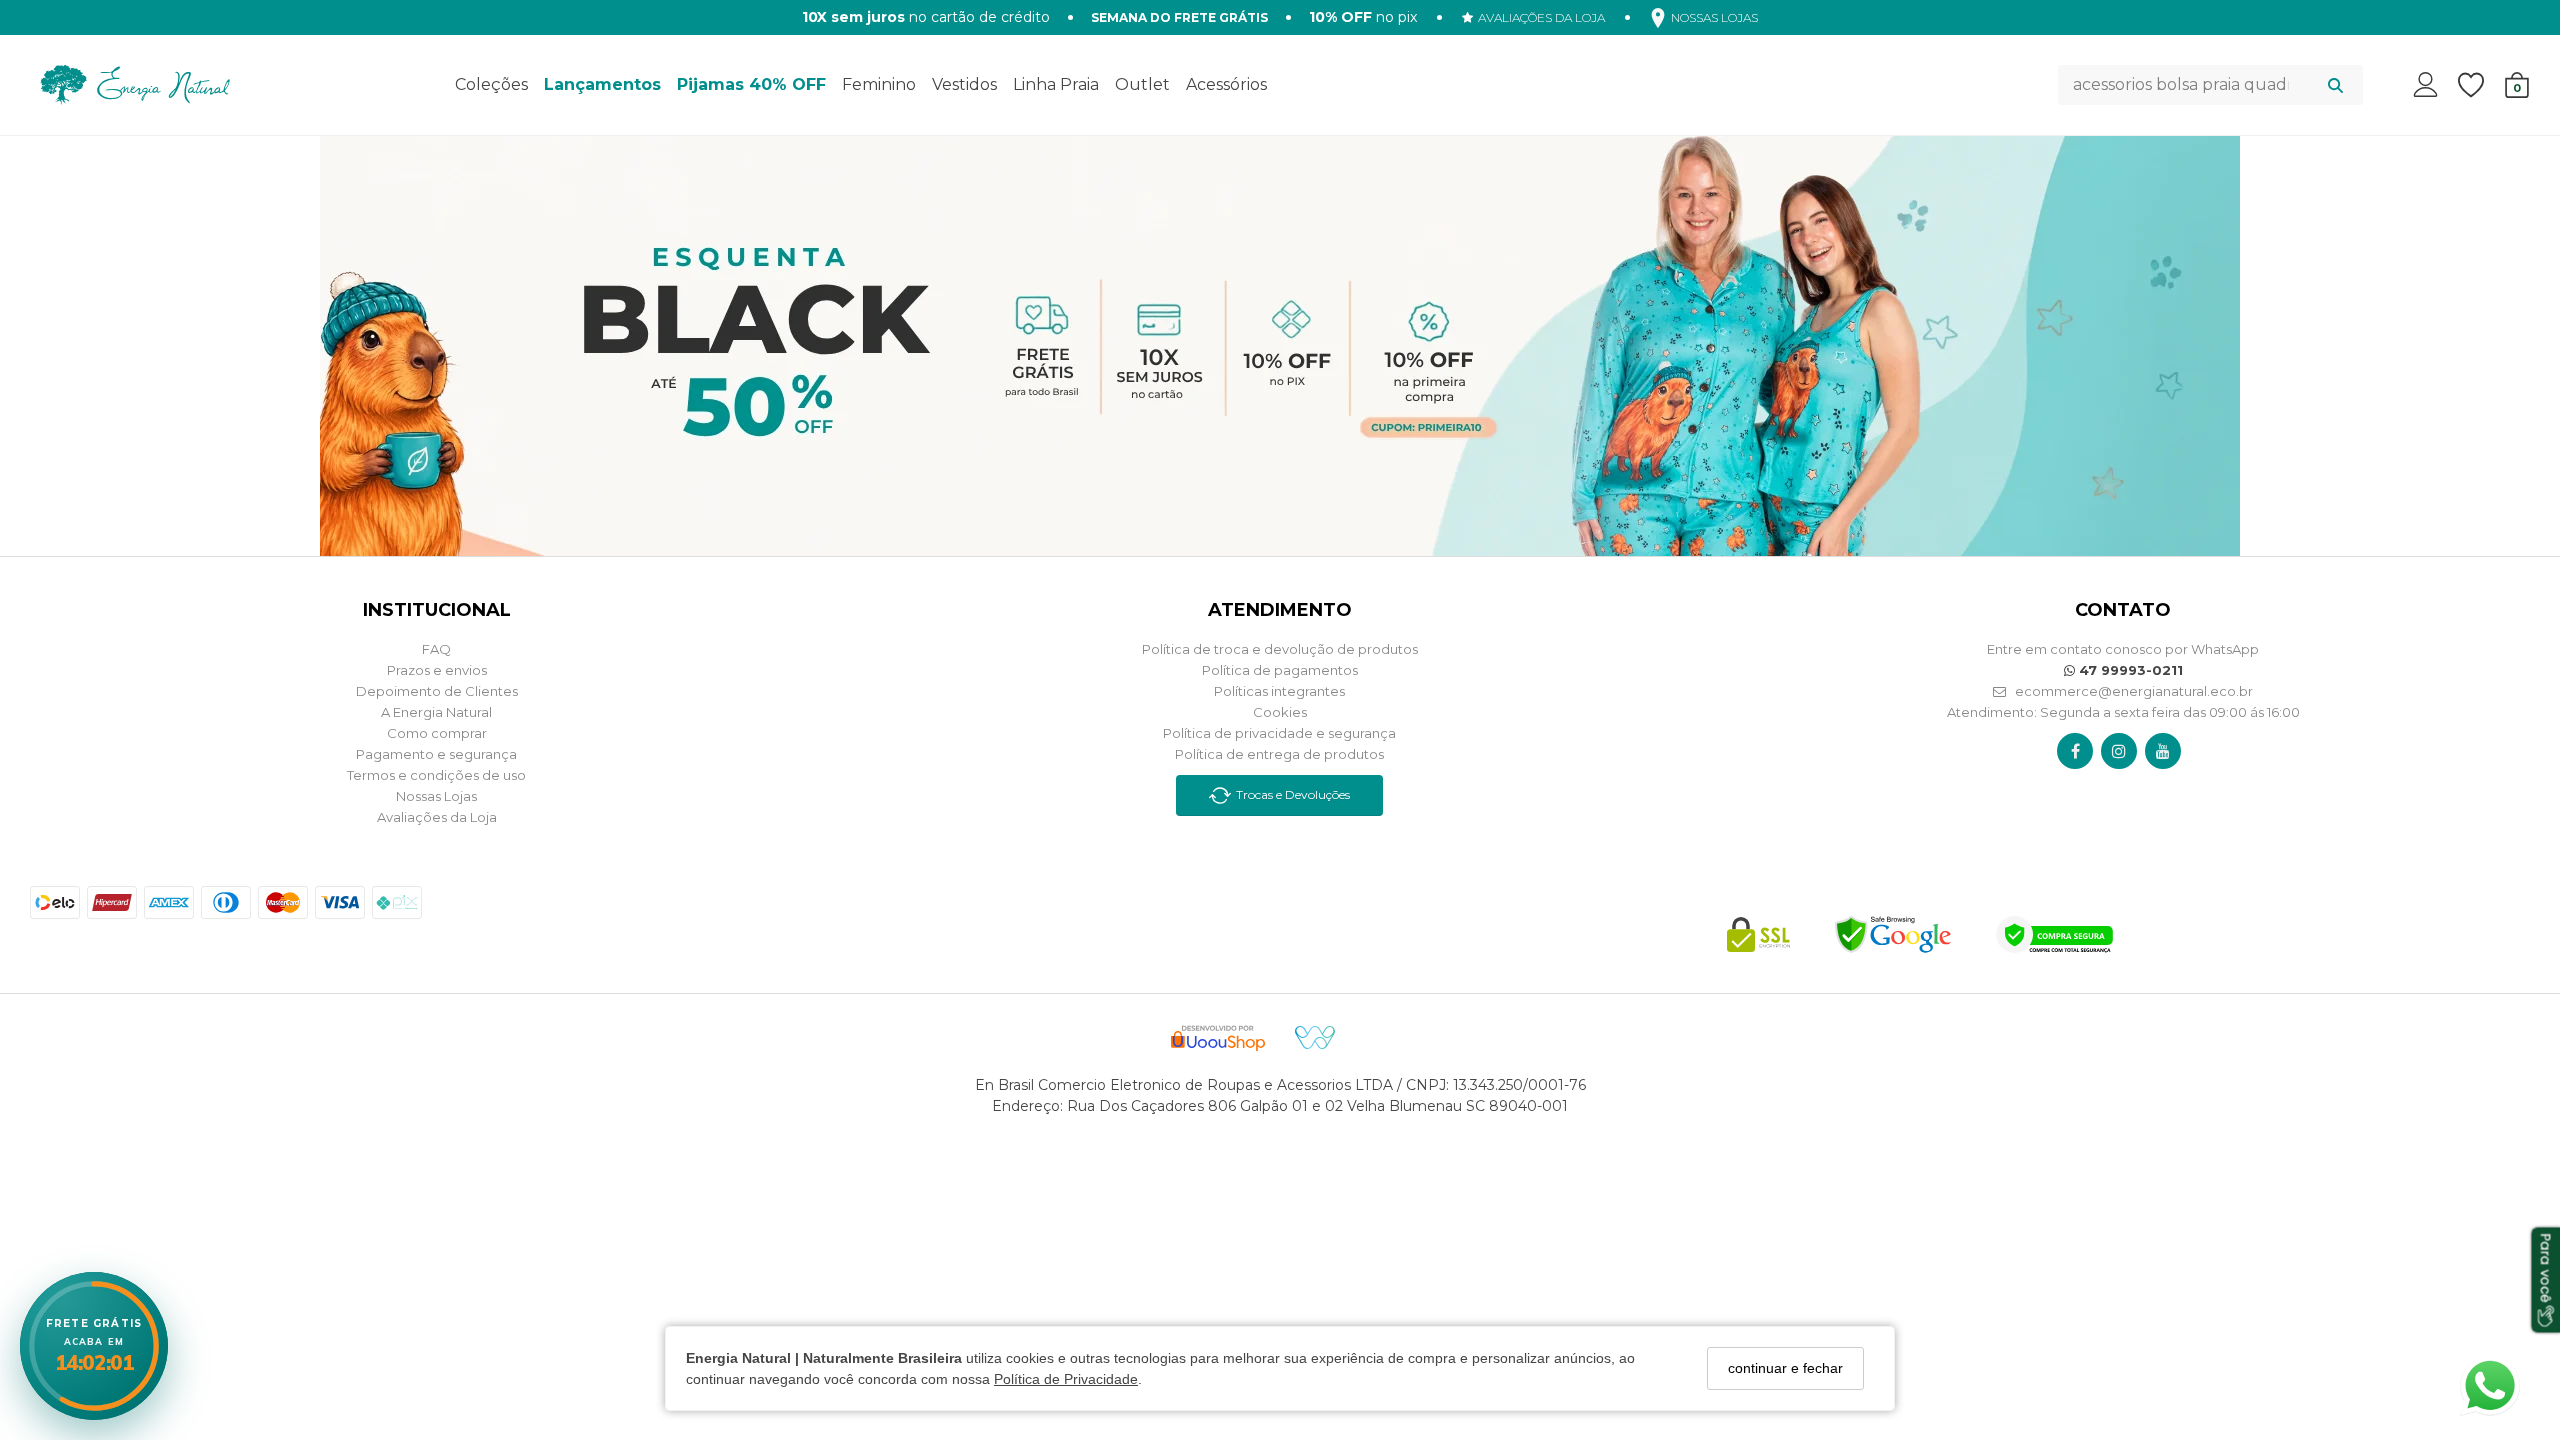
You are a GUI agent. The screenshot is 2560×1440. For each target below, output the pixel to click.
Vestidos (964, 84)
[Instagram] (2119, 751)
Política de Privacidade (1066, 1379)
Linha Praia (1056, 84)
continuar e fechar (1785, 1368)
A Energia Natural (436, 712)
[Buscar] (2335, 85)
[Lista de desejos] (2481, 85)
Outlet (1142, 84)
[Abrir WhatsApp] (2490, 1386)
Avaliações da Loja (437, 817)
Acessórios (1226, 84)
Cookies (1280, 712)
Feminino (879, 84)
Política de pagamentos (1280, 670)
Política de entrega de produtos (1279, 754)
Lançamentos (602, 84)
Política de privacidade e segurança (1279, 733)
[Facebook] (2075, 751)
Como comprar (437, 733)
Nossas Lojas (436, 796)
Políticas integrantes (1279, 691)
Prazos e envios (437, 670)
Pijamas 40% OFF (751, 84)
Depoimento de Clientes (437, 691)
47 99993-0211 (2129, 670)
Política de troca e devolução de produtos (1280, 649)
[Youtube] (2163, 751)
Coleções (491, 84)
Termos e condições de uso (436, 775)
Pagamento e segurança (436, 754)
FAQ (436, 649)
